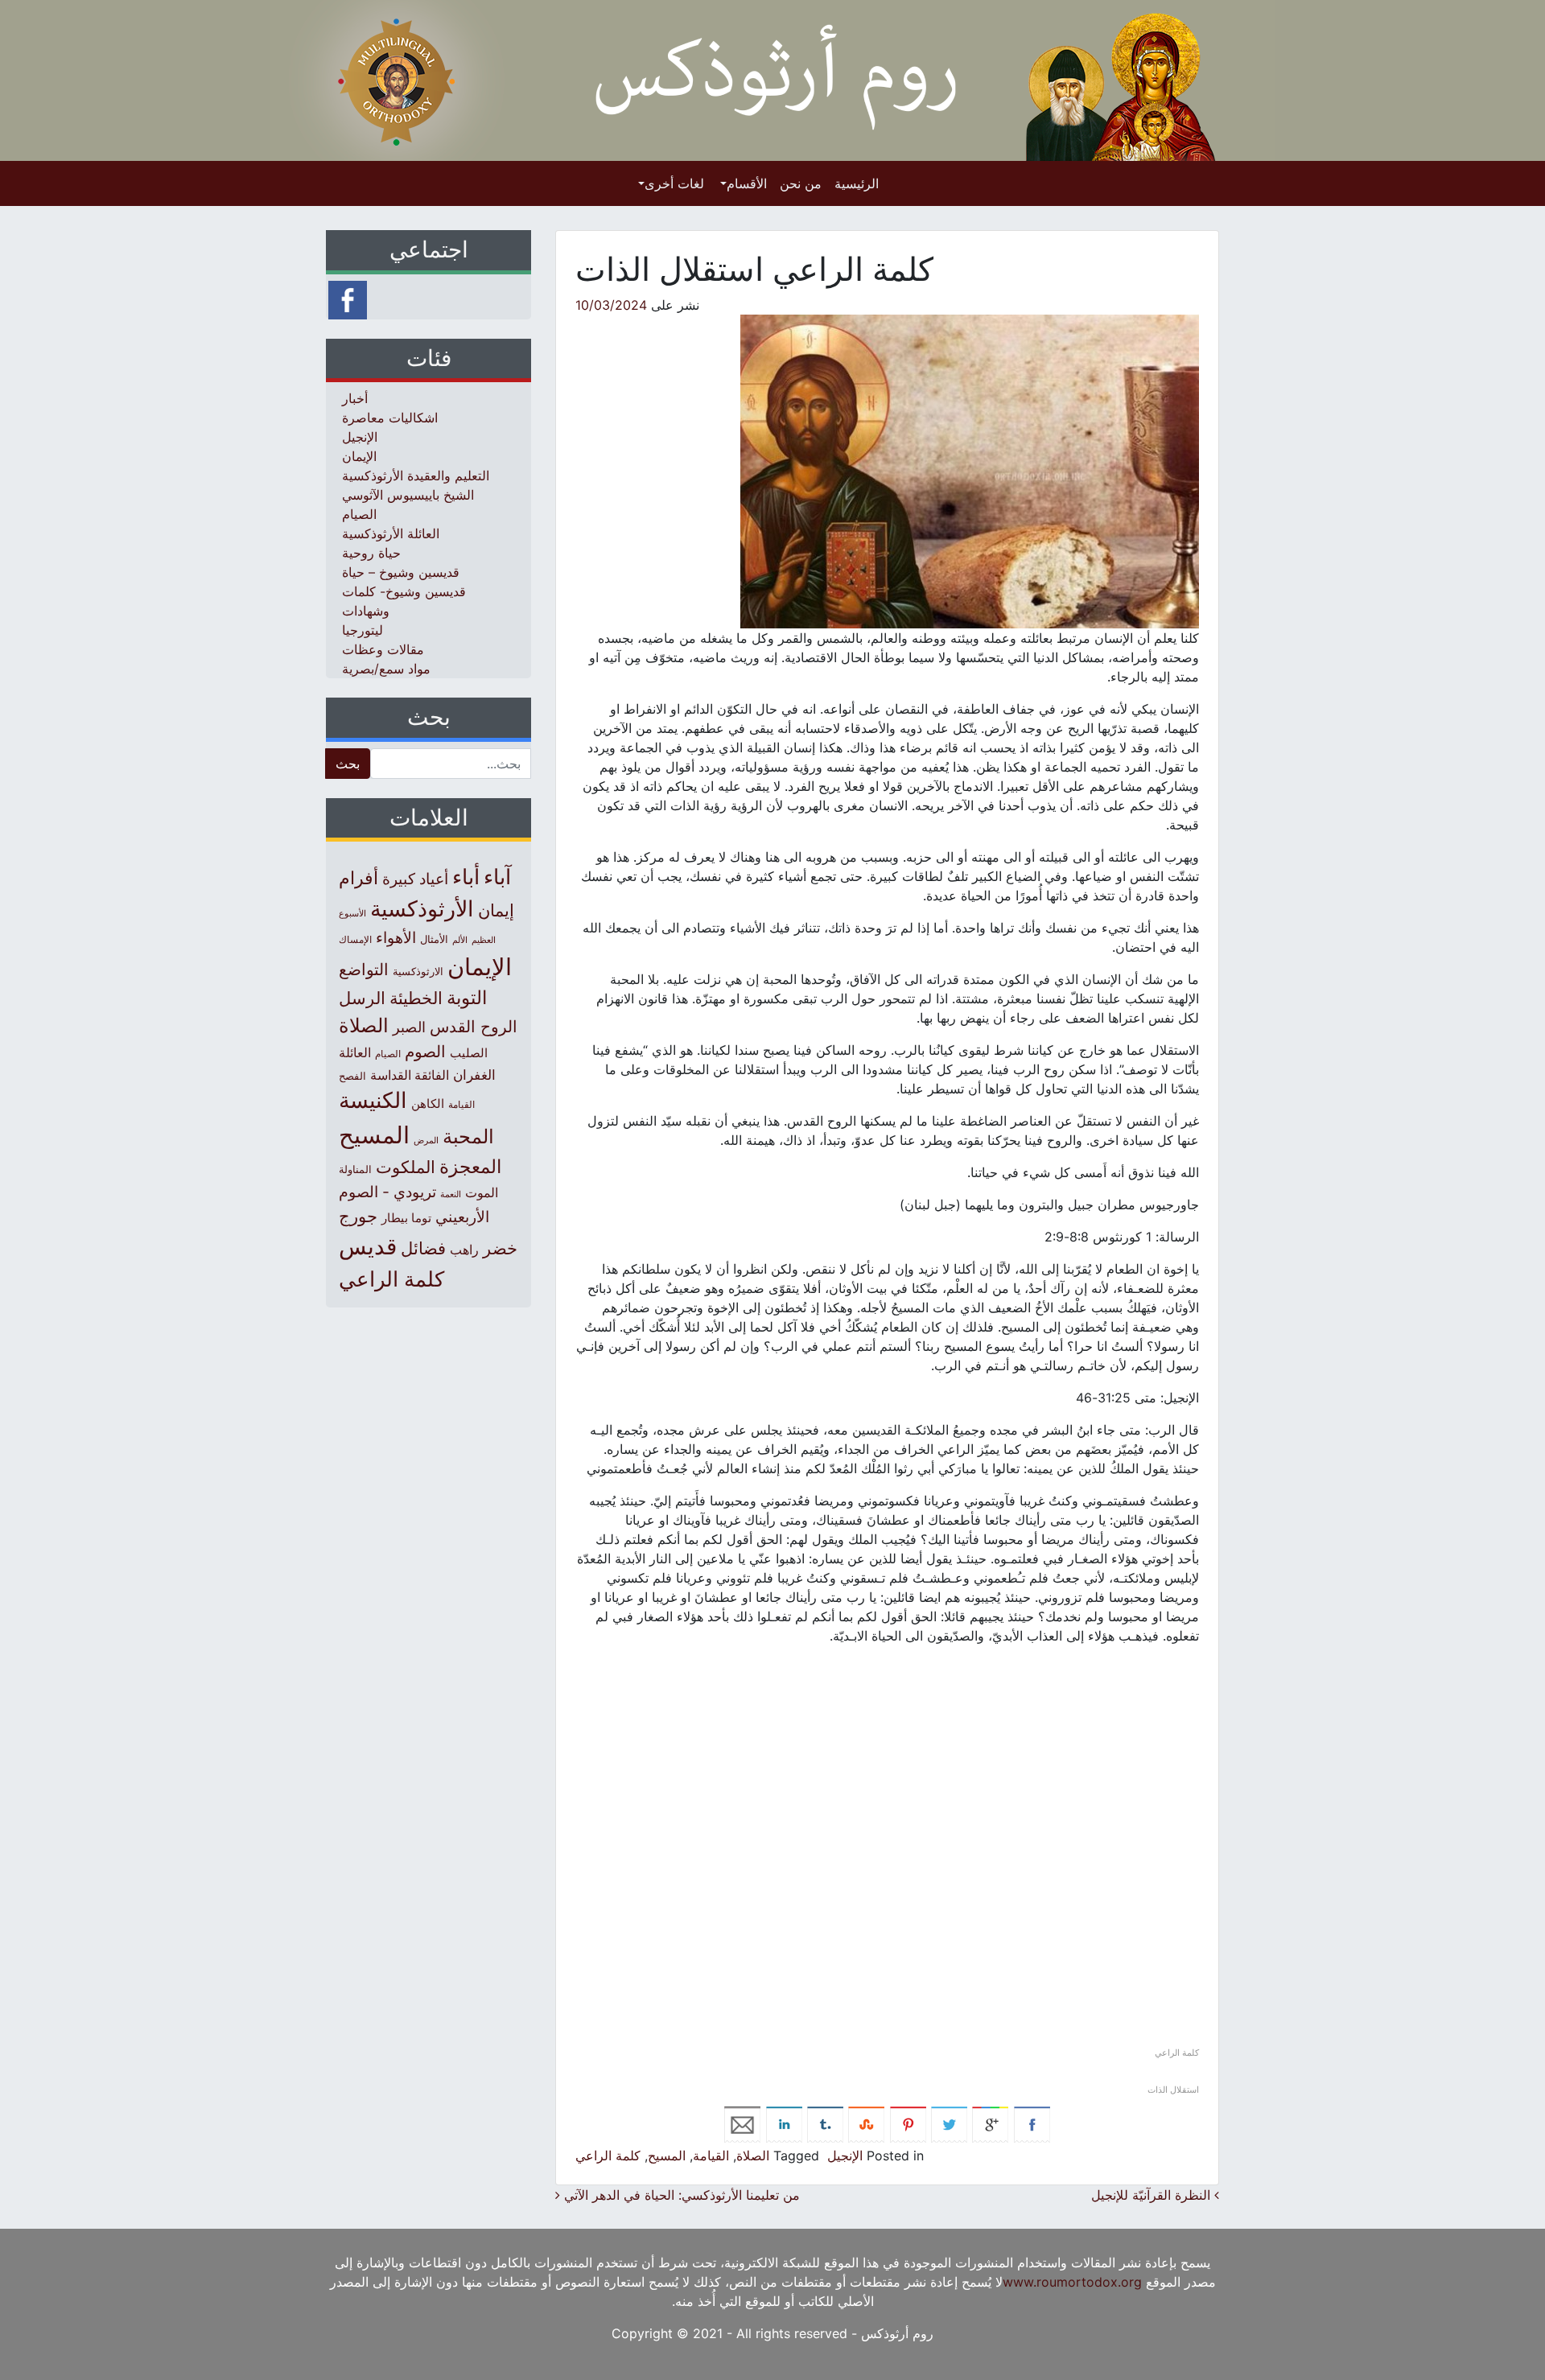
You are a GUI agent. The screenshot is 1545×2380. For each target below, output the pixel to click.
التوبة (467, 998)
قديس (368, 1246)
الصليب (469, 1053)
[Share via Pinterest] (908, 2123)
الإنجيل (845, 2156)
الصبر (409, 1027)
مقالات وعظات (383, 649)
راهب (464, 1250)
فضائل (423, 1248)
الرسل (362, 998)
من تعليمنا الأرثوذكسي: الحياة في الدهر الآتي (680, 2195)
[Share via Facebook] (1032, 2123)
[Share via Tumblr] (825, 2123)
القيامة (711, 2156)
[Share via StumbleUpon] (866, 2123)
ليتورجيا (363, 630)
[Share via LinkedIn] (784, 2123)
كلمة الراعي (608, 2156)
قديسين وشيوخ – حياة (401, 572)
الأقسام (747, 183)
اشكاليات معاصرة (390, 418)
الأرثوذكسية (422, 909)
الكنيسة (373, 1100)
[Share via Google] (990, 2123)
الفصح (352, 1076)
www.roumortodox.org (1072, 2282)
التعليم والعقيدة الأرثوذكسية (416, 476)
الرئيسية (857, 183)
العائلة (355, 1053)
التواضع (364, 969)
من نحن (801, 183)
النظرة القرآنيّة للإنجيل (1153, 2195)
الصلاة (753, 2156)
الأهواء (396, 937)
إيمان (496, 910)
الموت (482, 1192)
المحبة (468, 1136)
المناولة (355, 1169)
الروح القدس (474, 1027)
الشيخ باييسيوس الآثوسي (408, 495)
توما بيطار (406, 1218)
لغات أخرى (674, 183)
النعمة (451, 1194)
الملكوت (406, 1167)
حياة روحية (371, 553)
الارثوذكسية (418, 971)
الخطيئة (416, 998)
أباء (466, 877)
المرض (426, 1140)
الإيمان (359, 456)
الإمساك (355, 940)
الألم (460, 940)
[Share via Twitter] (949, 2123)
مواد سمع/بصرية (386, 669)
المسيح (667, 2156)
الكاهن (428, 1104)
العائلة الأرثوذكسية (391, 533)
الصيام (359, 514)
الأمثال (434, 939)
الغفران (474, 1075)
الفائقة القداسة (410, 1075)
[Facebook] (348, 299)
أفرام (358, 878)
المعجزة (470, 1166)
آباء (497, 877)
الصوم (425, 1052)
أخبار (355, 398)
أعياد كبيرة (415, 879)
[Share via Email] (742, 2123)
